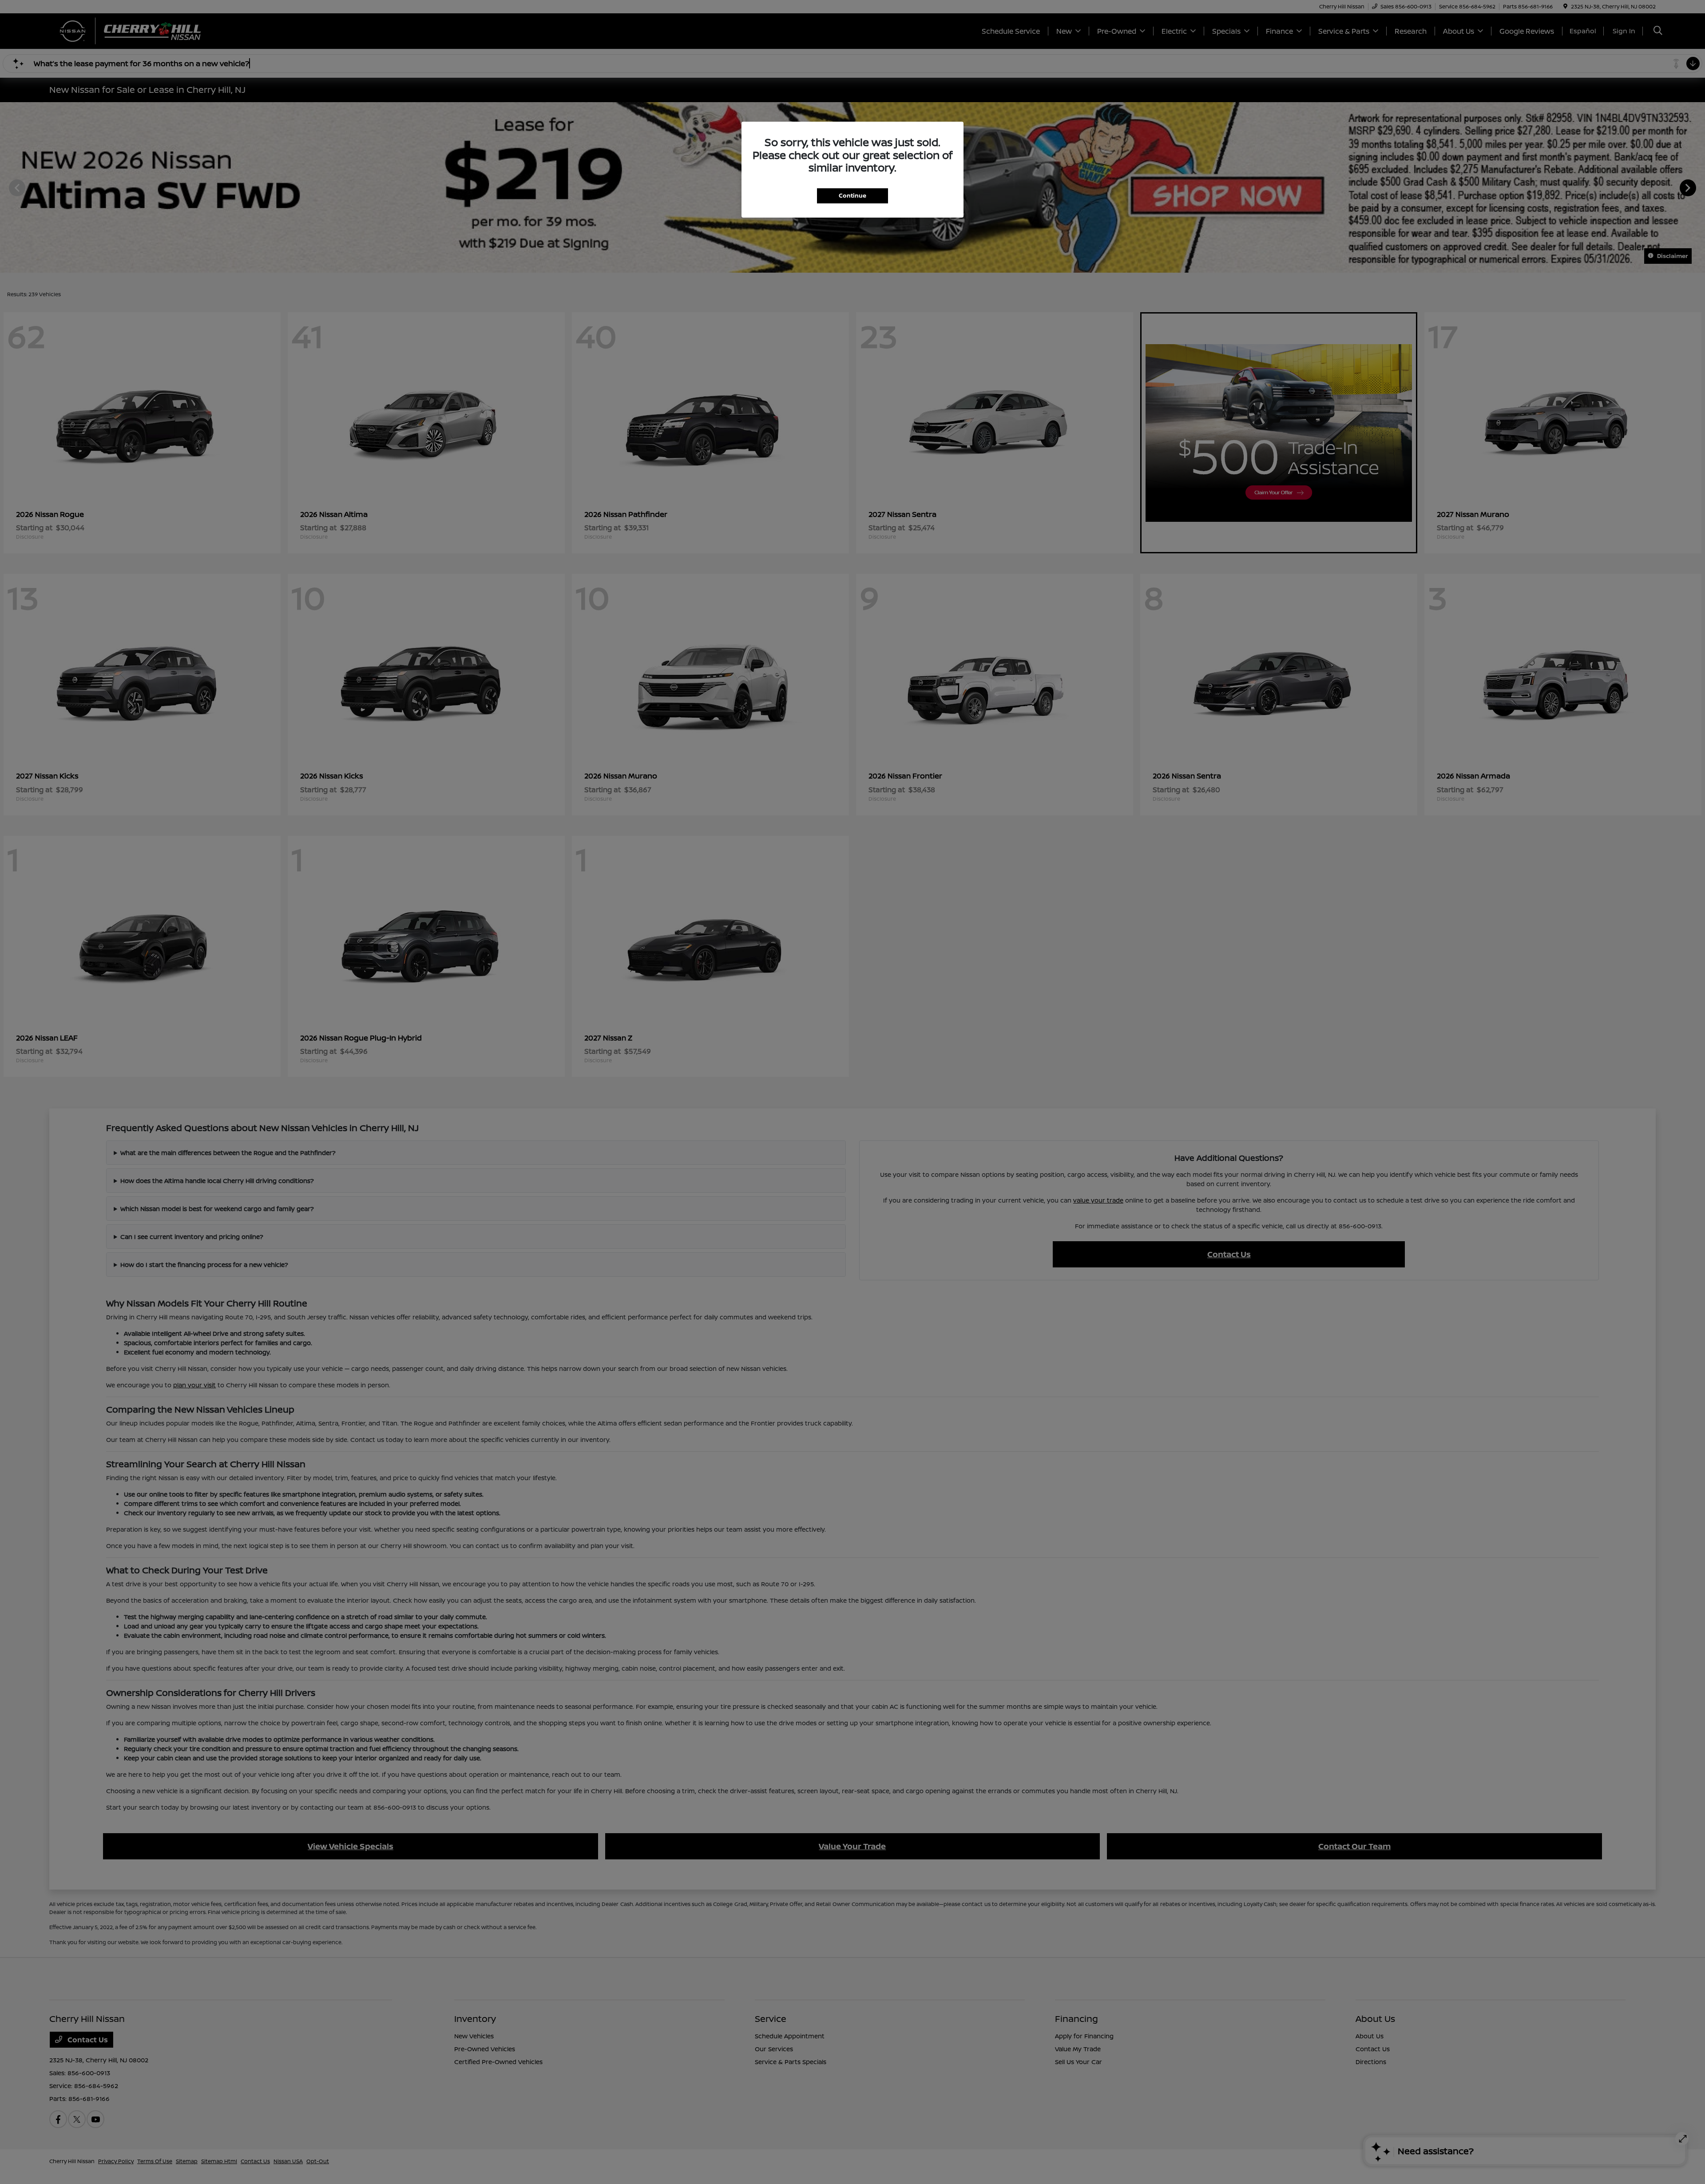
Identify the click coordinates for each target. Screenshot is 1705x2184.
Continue (852, 195)
